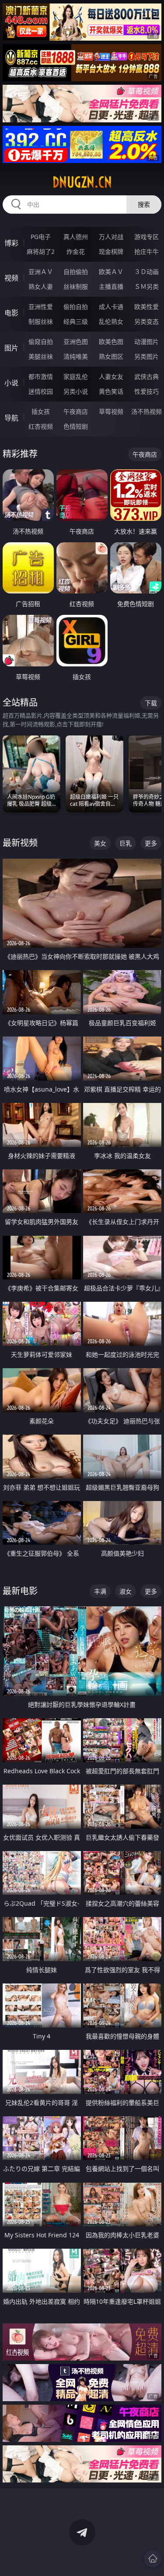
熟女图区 (111, 356)
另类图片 (147, 356)
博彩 (11, 243)
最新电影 (20, 1591)
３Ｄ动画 (147, 272)
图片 (11, 348)
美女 (100, 843)
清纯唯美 (76, 356)
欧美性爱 (147, 307)
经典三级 (76, 321)
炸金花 (76, 251)
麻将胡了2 (41, 251)
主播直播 (111, 286)
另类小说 (76, 391)
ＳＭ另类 (147, 286)
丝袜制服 (76, 286)
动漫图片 (147, 342)
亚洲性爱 (41, 307)
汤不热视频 (147, 411)
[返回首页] (153, 2559)
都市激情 (41, 376)
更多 (151, 843)
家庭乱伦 (76, 376)
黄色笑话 (111, 391)
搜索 (144, 204)
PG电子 (41, 237)
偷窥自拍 (41, 342)
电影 (11, 313)
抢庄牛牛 (147, 251)
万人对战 (111, 237)
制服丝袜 (41, 321)
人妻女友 (111, 376)
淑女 (126, 1591)
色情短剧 (76, 426)
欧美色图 (111, 342)
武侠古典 (147, 376)
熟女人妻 (41, 286)
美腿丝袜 (41, 356)
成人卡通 (111, 307)
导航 (11, 418)
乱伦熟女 (111, 321)
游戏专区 (147, 237)
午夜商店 (76, 411)
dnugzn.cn (82, 182)
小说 (11, 383)
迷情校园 (41, 391)
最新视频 (20, 843)
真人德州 (76, 237)
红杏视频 (41, 426)
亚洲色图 (76, 342)
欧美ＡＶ (111, 272)
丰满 (100, 1591)
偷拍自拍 (76, 307)
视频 (11, 278)
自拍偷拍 (76, 272)
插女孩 (41, 411)
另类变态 (147, 321)
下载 (151, 703)
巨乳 (126, 843)
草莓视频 (111, 411)
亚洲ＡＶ (41, 272)
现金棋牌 (111, 251)
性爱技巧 (147, 391)
